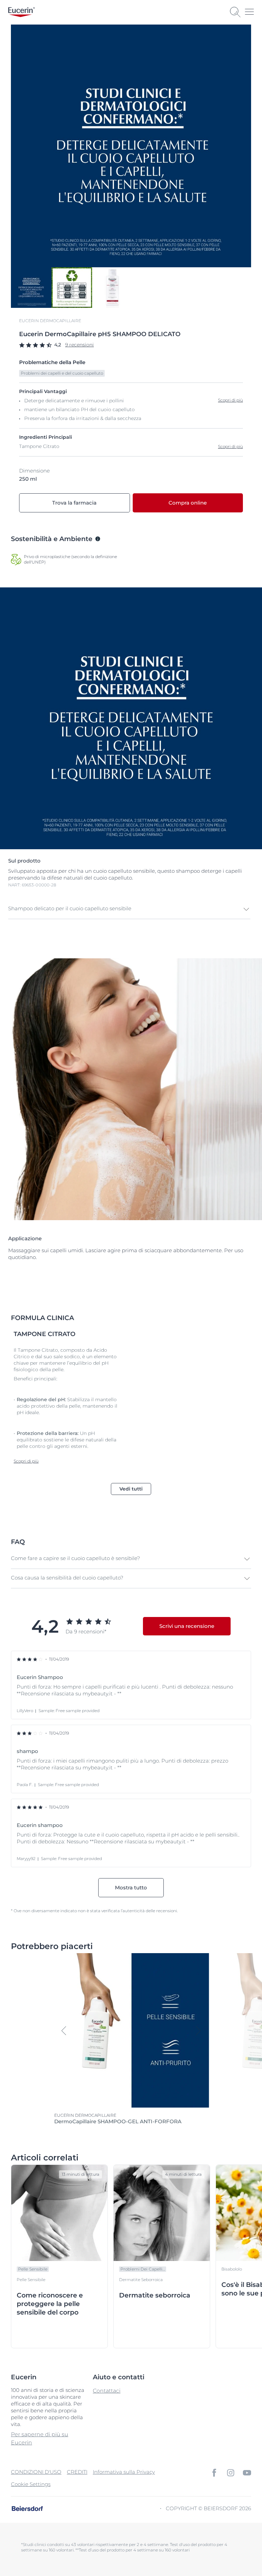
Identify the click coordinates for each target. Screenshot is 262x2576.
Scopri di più (230, 446)
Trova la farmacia (74, 503)
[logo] (21, 12)
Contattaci (107, 2391)
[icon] (214, 2473)
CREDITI (77, 2472)
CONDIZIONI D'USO (36, 2472)
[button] (129, 909)
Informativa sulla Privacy (124, 2472)
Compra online (188, 503)
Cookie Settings (31, 2484)
